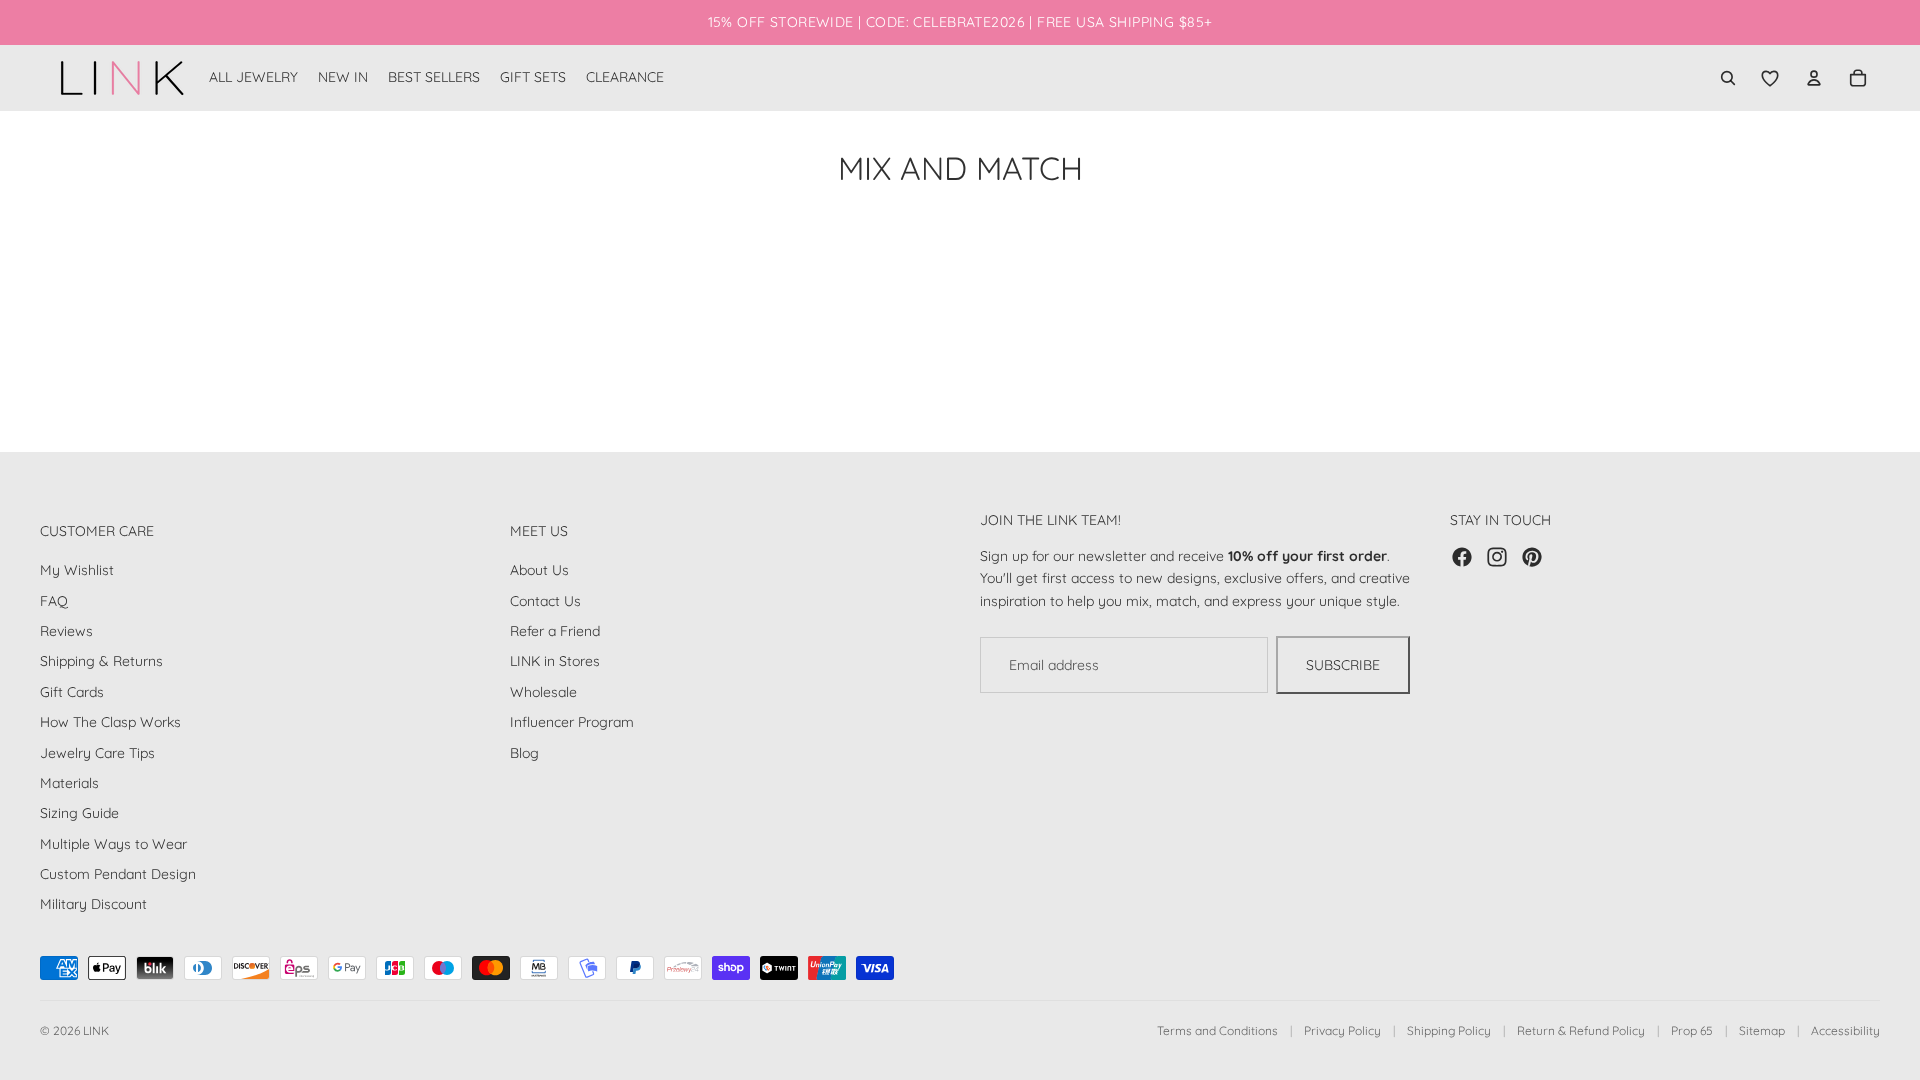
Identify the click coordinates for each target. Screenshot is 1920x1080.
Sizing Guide (79, 813)
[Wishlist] (1770, 78)
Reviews (66, 631)
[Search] (1728, 78)
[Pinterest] (1532, 557)
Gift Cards (72, 692)
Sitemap (1762, 1030)
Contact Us (545, 601)
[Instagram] (1497, 557)
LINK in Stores (555, 661)
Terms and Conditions (1217, 1030)
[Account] (1814, 78)
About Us (539, 570)
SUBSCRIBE (1343, 665)
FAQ (54, 601)
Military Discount (93, 904)
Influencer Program (572, 722)
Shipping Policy (1449, 1030)
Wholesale (543, 692)
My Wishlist (77, 570)
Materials (69, 783)
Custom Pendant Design (118, 874)
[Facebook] (1462, 557)
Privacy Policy (1342, 1030)
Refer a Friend (555, 631)
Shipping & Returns (101, 661)
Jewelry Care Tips (97, 752)
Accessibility (1845, 1030)
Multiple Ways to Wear (113, 844)
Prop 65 (1692, 1030)
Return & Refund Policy (1581, 1030)
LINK (96, 1030)
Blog (524, 752)
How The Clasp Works (110, 722)
